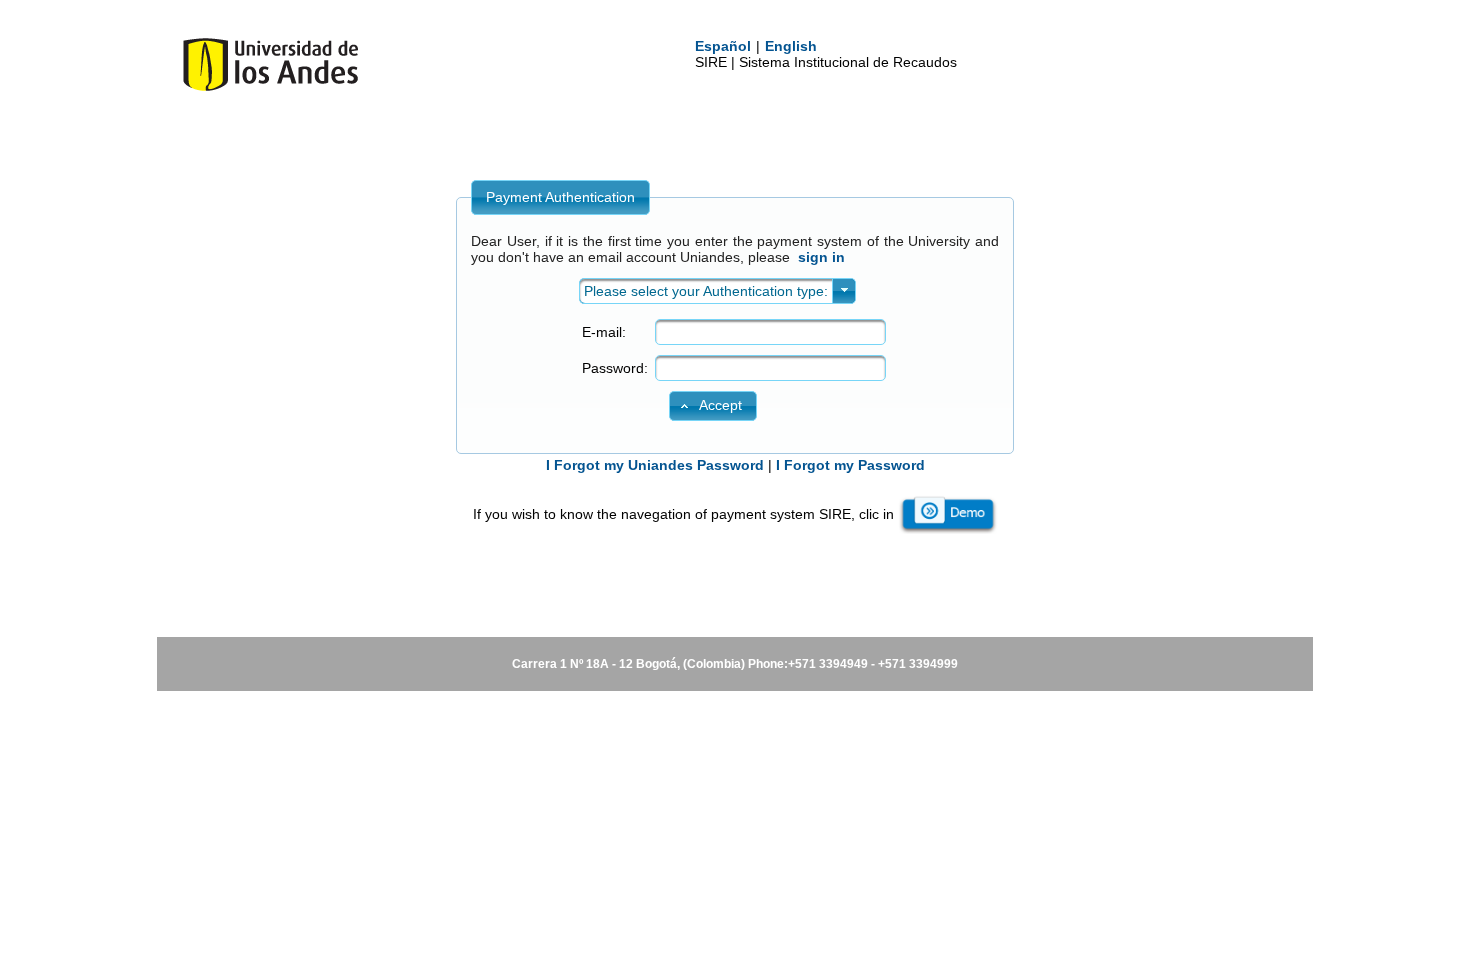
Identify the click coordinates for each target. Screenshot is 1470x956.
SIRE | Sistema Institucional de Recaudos (826, 62)
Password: (615, 368)
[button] (713, 406)
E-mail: (604, 332)
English (791, 46)
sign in (821, 257)
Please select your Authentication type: (706, 291)
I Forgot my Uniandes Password (655, 465)
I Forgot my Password (850, 465)
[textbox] (770, 332)
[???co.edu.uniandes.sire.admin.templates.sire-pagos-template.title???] (270, 86)
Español (723, 46)
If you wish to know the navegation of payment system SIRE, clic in (683, 514)
